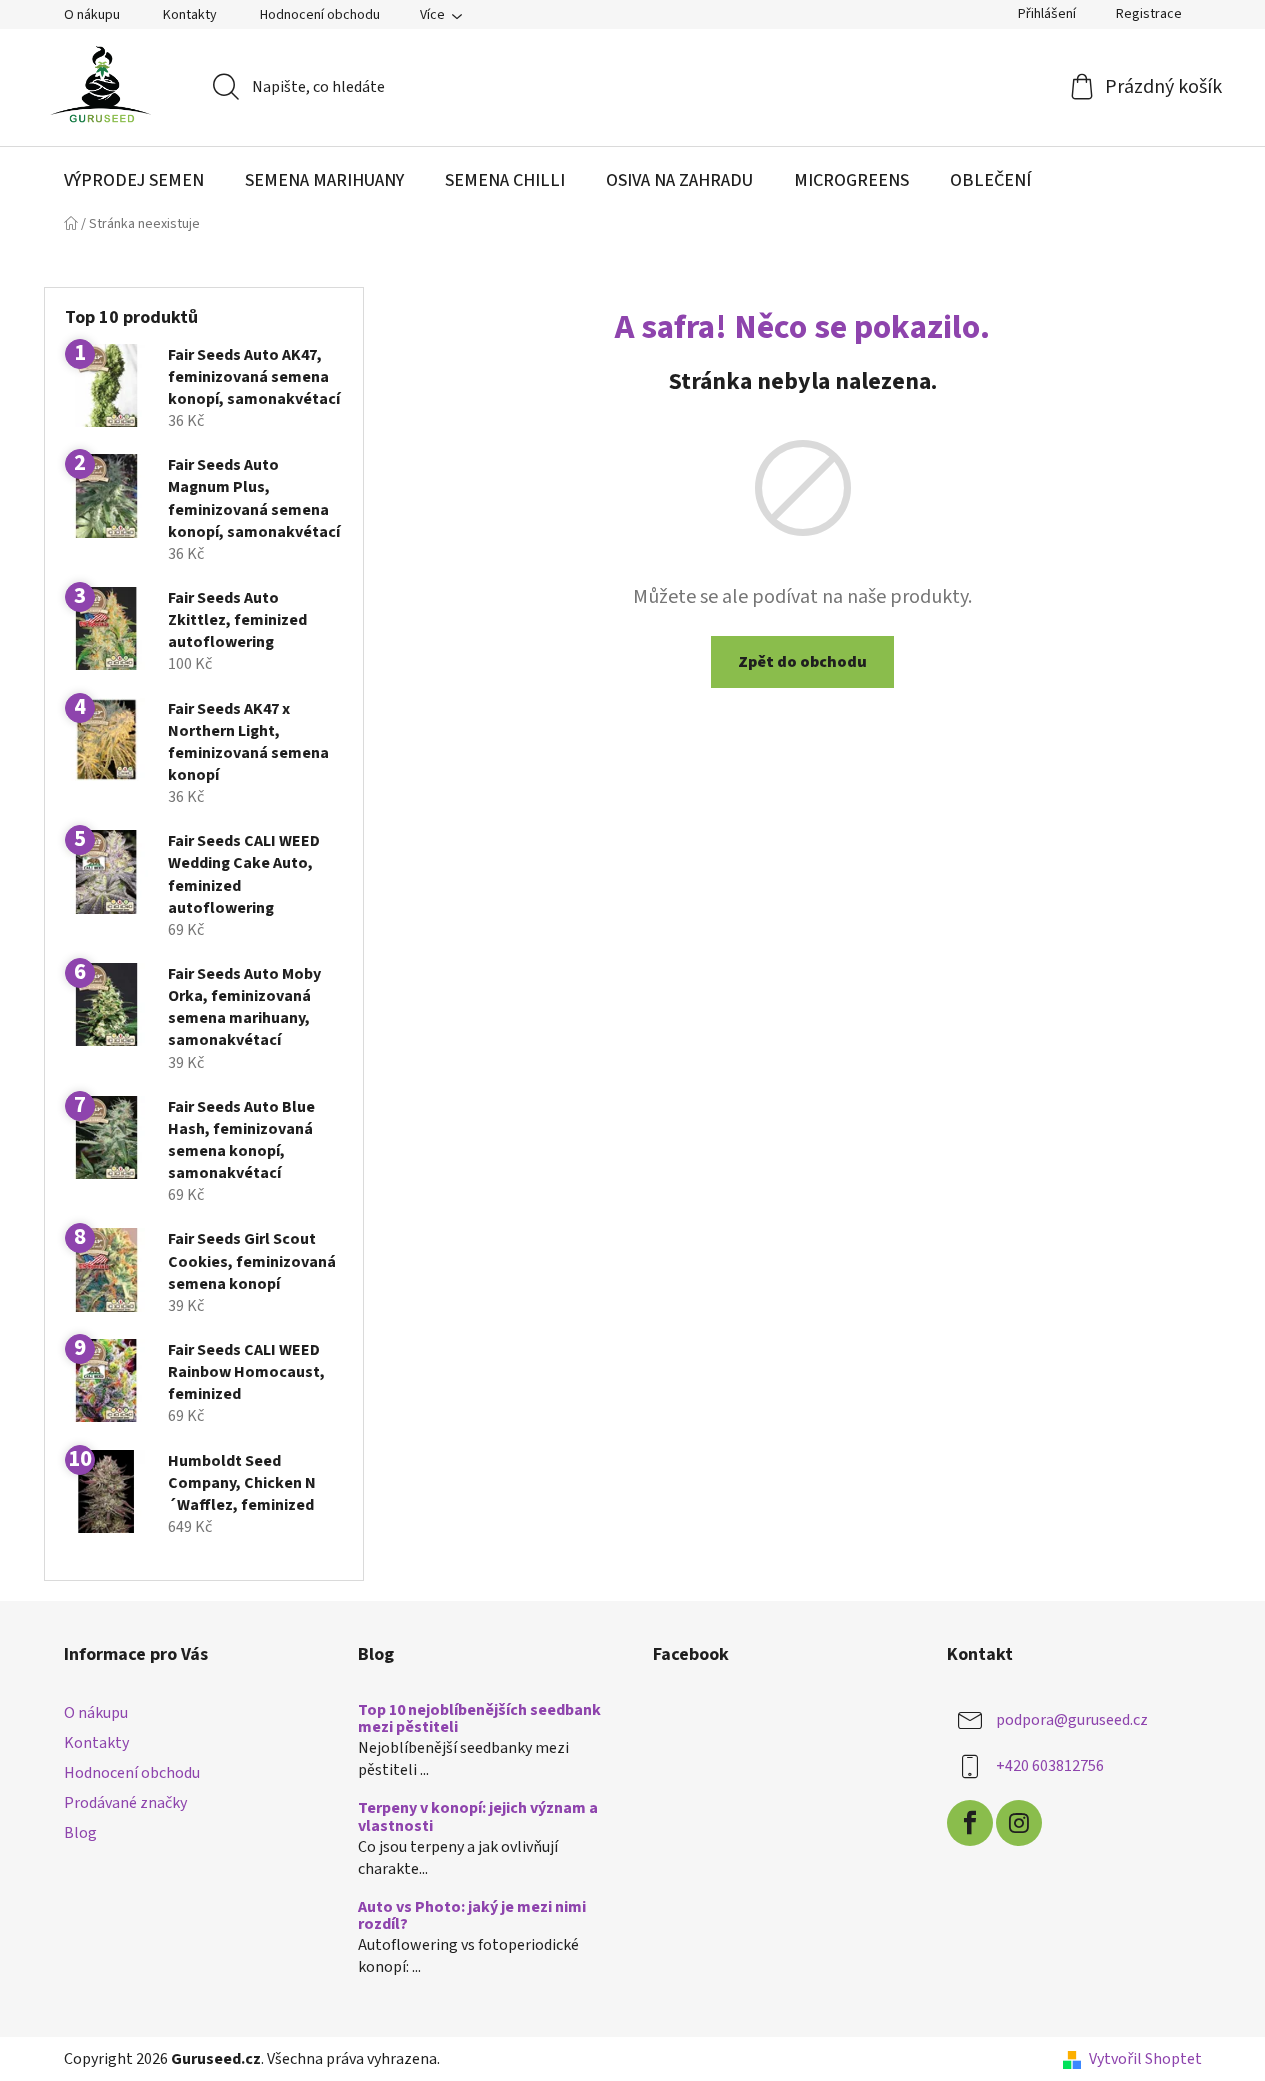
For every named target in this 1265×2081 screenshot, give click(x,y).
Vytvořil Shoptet (1145, 2059)
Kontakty (190, 15)
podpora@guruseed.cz (1072, 1720)
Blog (80, 1833)
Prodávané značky (125, 1803)
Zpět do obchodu (802, 662)
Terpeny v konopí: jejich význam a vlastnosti (478, 1817)
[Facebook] (970, 1823)
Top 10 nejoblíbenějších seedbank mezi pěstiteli (479, 1719)
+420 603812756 (1050, 1766)
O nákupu (92, 15)
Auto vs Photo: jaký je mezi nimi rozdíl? (472, 1916)
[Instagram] (1019, 1823)
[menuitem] (134, 181)
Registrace (1149, 14)
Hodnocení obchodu (320, 15)
